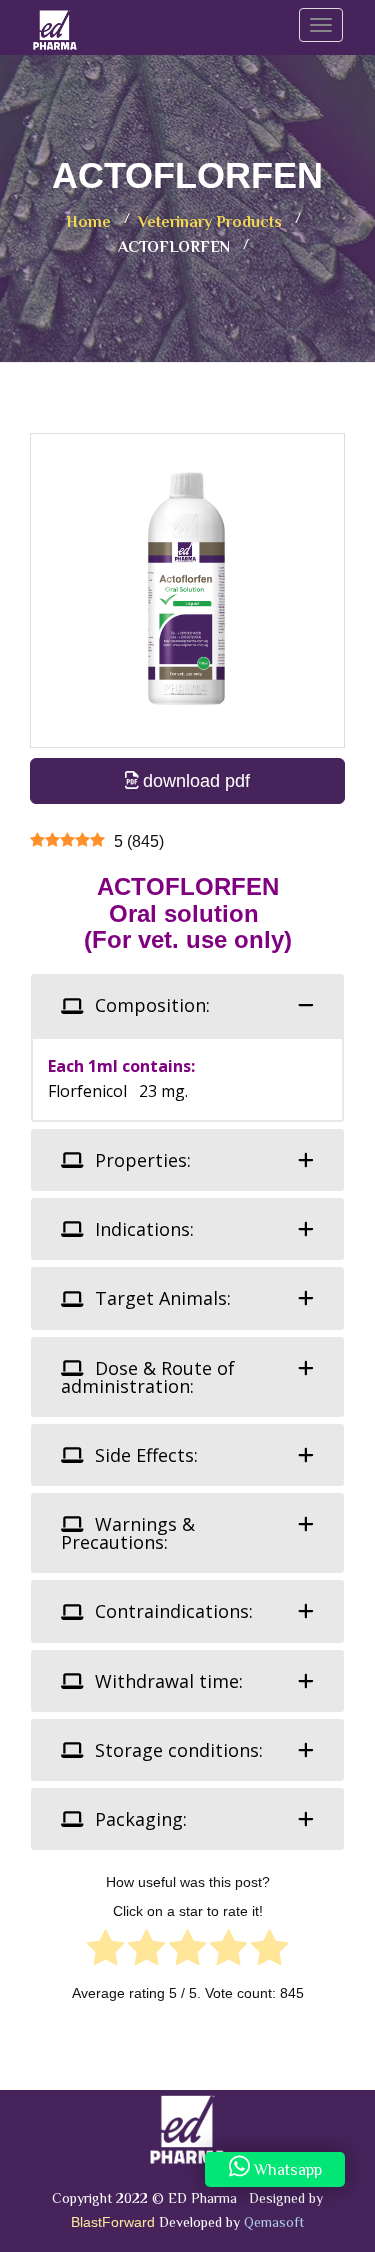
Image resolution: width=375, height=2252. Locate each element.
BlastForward (113, 2222)
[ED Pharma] (55, 25)
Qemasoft (274, 2224)
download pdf (194, 781)
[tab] (187, 1005)
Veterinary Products (210, 223)
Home (88, 223)
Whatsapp (286, 2171)
